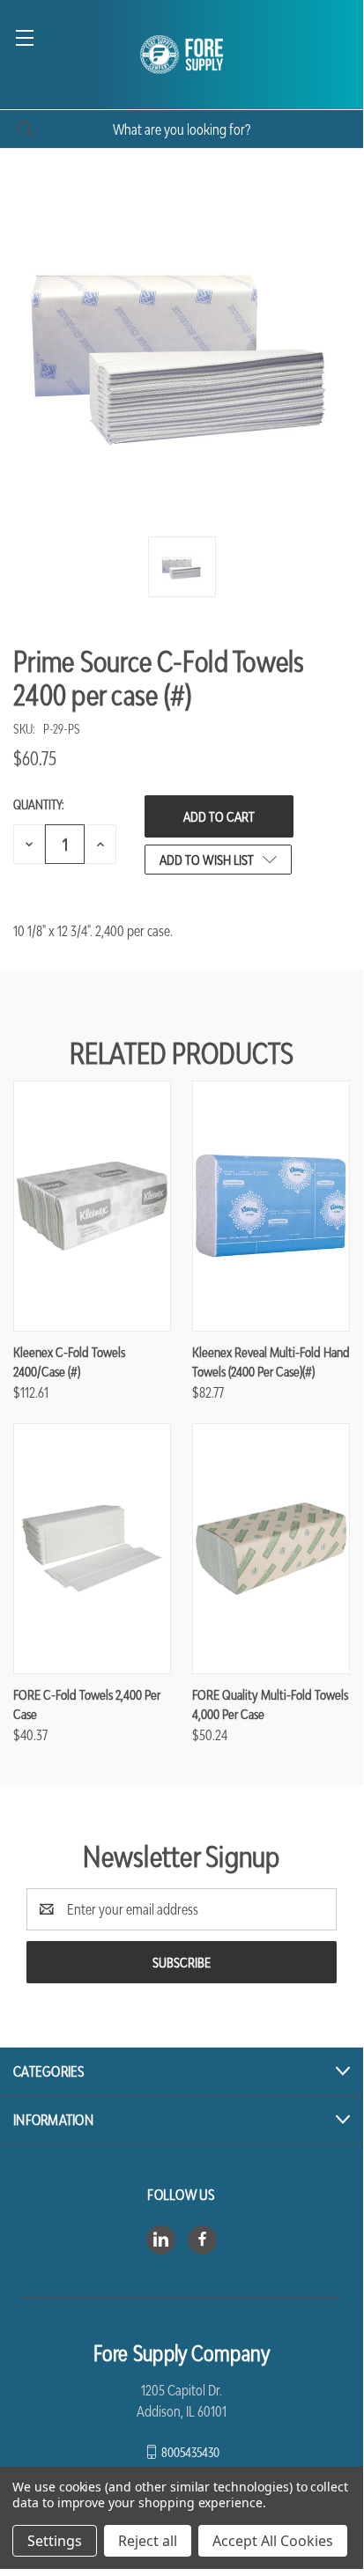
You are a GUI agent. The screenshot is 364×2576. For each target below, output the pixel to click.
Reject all (148, 2541)
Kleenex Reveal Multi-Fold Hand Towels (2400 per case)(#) (271, 1362)
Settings (55, 2541)
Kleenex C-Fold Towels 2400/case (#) (69, 1362)
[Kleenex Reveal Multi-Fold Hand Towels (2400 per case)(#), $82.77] (271, 1206)
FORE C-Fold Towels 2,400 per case (87, 1705)
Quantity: (39, 805)
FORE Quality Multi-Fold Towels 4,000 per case (270, 1705)
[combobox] (182, 129)
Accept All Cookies (273, 2541)
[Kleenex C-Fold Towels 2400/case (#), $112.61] (92, 1206)
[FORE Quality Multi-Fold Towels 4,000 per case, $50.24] (271, 1549)
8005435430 (190, 2451)
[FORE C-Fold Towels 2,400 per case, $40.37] (92, 1549)
